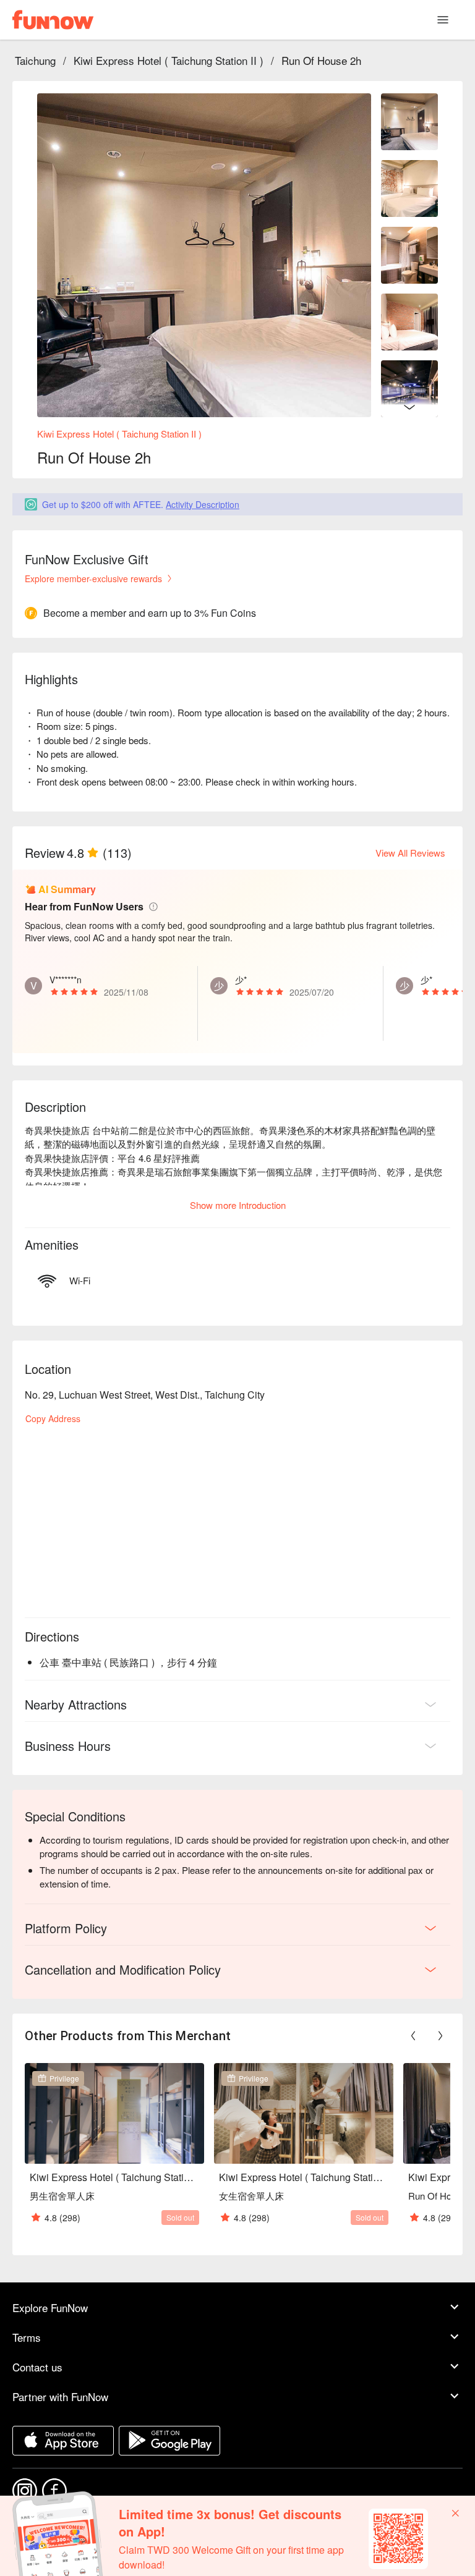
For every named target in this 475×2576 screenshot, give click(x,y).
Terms (27, 2337)
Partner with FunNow (60, 2396)
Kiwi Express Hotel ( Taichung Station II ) (169, 60)
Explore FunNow (50, 2307)
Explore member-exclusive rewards (93, 578)
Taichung (35, 60)
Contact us (37, 2367)
